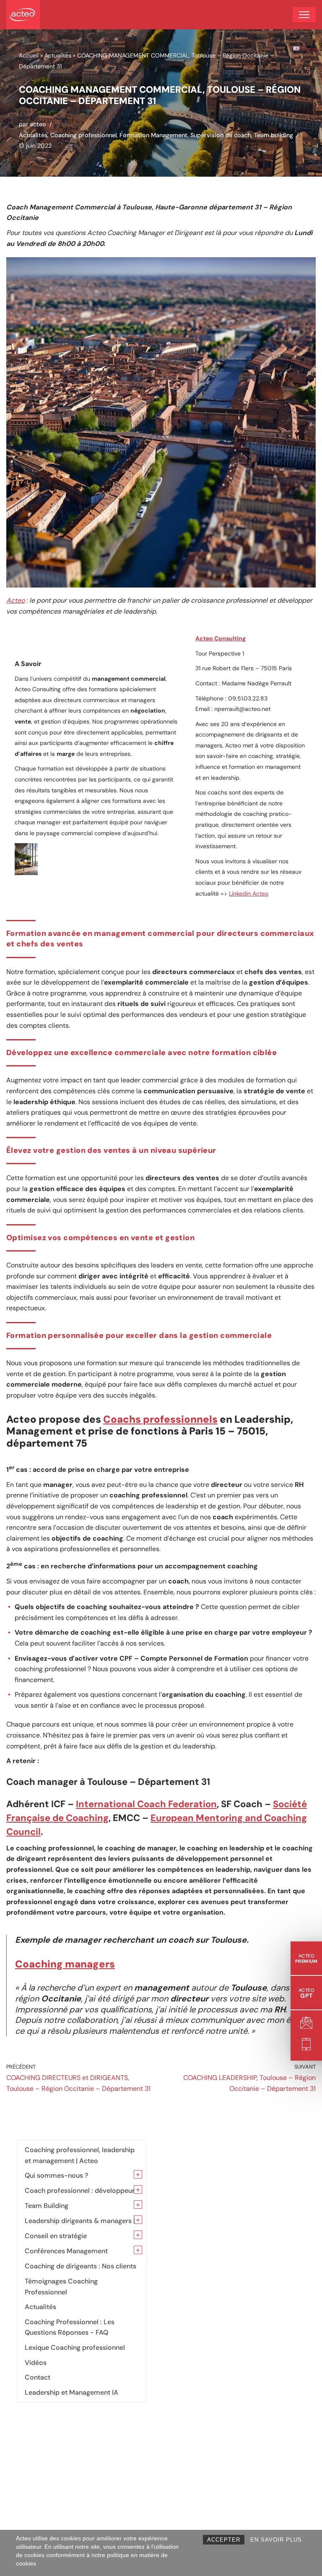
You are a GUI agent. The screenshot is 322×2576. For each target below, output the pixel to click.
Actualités (58, 55)
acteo (38, 124)
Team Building (47, 2206)
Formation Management (153, 135)
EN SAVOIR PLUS (276, 2540)
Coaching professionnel (83, 135)
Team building (274, 135)
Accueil (29, 55)
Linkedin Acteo (249, 894)
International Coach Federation (146, 1804)
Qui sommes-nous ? (56, 2175)
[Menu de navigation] (304, 15)
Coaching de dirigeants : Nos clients (80, 2266)
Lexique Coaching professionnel (75, 2347)
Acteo (16, 600)
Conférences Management (66, 2251)
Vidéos (36, 2363)
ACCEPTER (224, 2540)
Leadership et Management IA (71, 2392)
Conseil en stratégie (56, 2236)
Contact (38, 2377)
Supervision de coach (221, 135)
